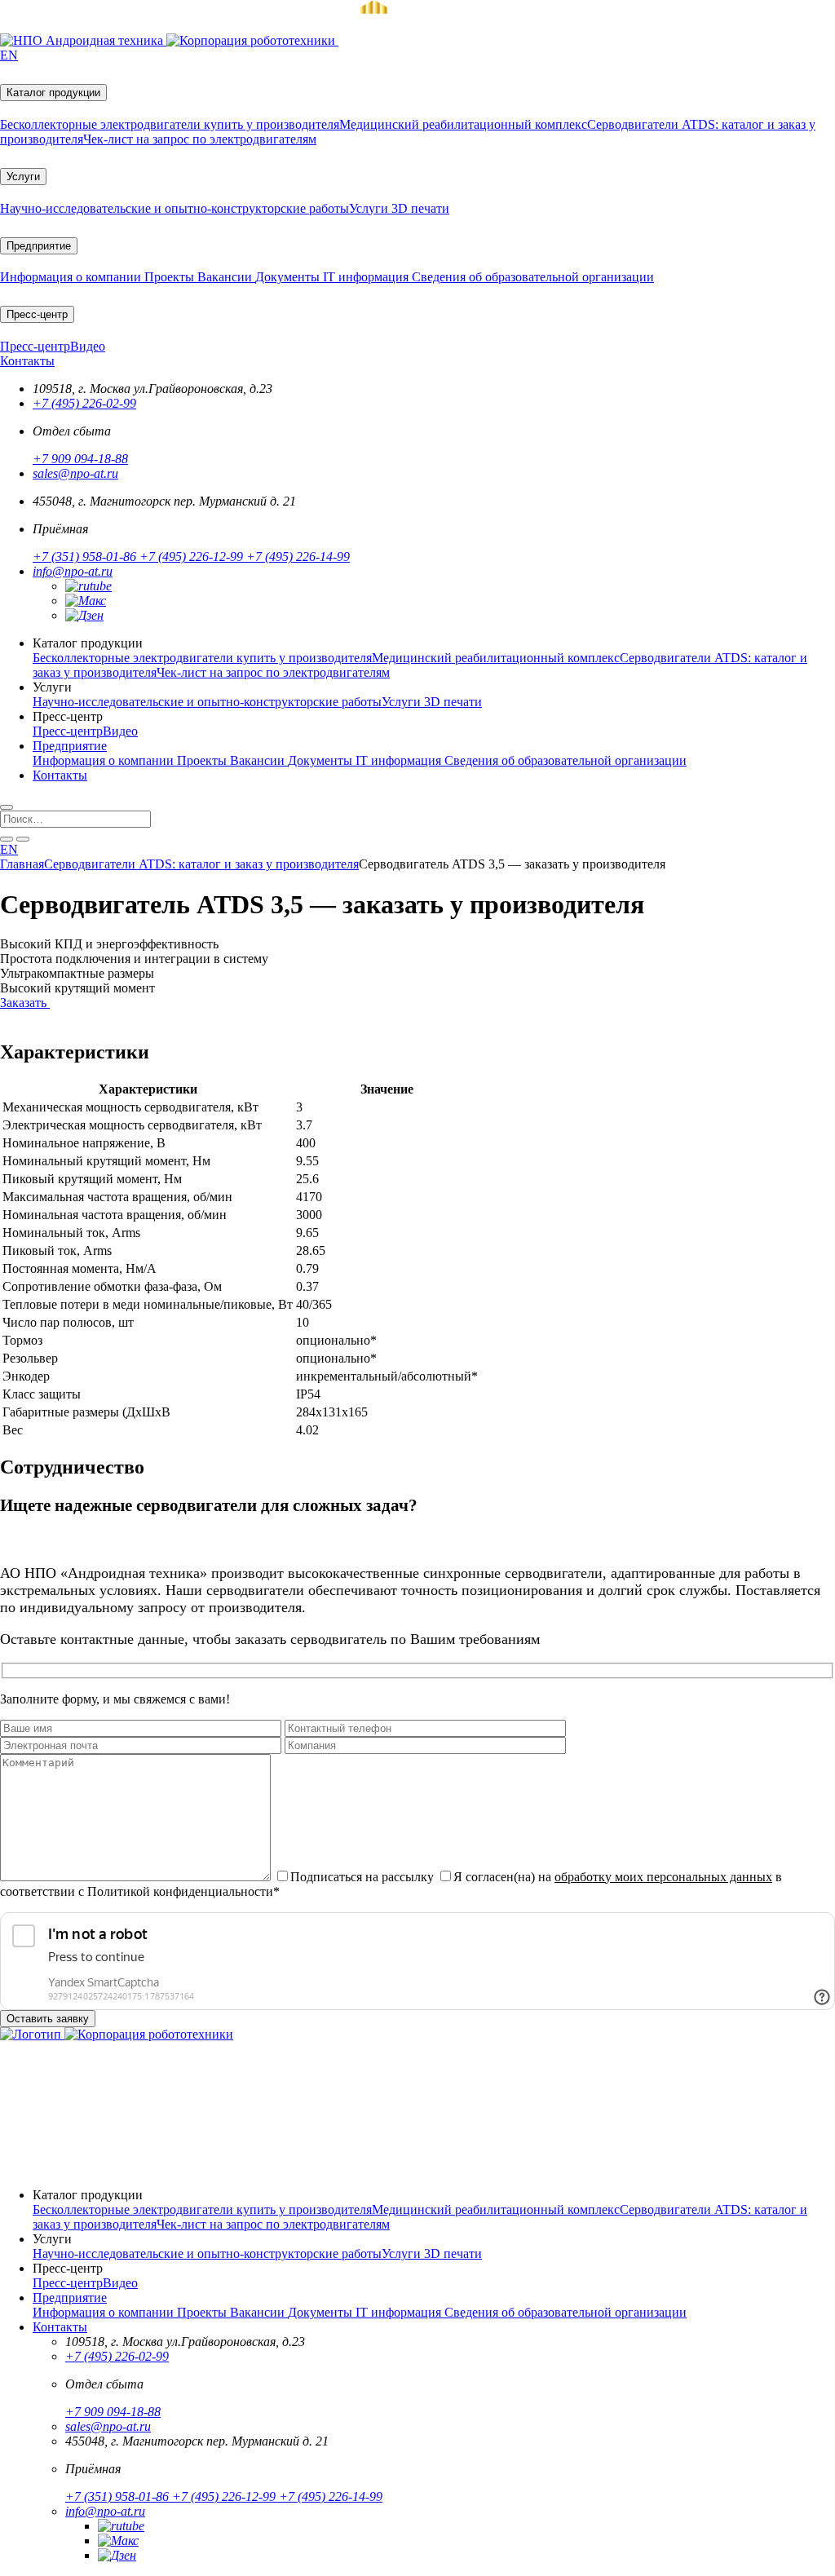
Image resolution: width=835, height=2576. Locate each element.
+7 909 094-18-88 (80, 459)
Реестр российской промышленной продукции (139, 2131)
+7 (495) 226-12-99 (193, 557)
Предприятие (39, 246)
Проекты (171, 277)
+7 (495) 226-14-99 (298, 557)
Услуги (23, 177)
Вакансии (226, 277)
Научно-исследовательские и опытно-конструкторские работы (175, 208)
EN (9, 55)
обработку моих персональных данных (663, 1877)
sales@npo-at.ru (75, 473)
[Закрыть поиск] (23, 839)
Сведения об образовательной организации (533, 277)
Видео (88, 346)
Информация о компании (72, 277)
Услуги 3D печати (399, 208)
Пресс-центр (37, 314)
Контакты (27, 361)
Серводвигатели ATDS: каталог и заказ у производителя (201, 864)
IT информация (367, 277)
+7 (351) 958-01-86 (86, 557)
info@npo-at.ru (73, 571)
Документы (289, 277)
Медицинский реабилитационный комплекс (463, 124)
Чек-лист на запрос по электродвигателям (200, 139)
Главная (22, 864)
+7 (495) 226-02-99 (84, 403)
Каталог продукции (53, 93)
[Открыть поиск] (7, 807)
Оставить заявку (48, 2019)
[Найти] (7, 839)
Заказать (25, 1003)
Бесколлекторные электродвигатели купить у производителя (170, 124)
